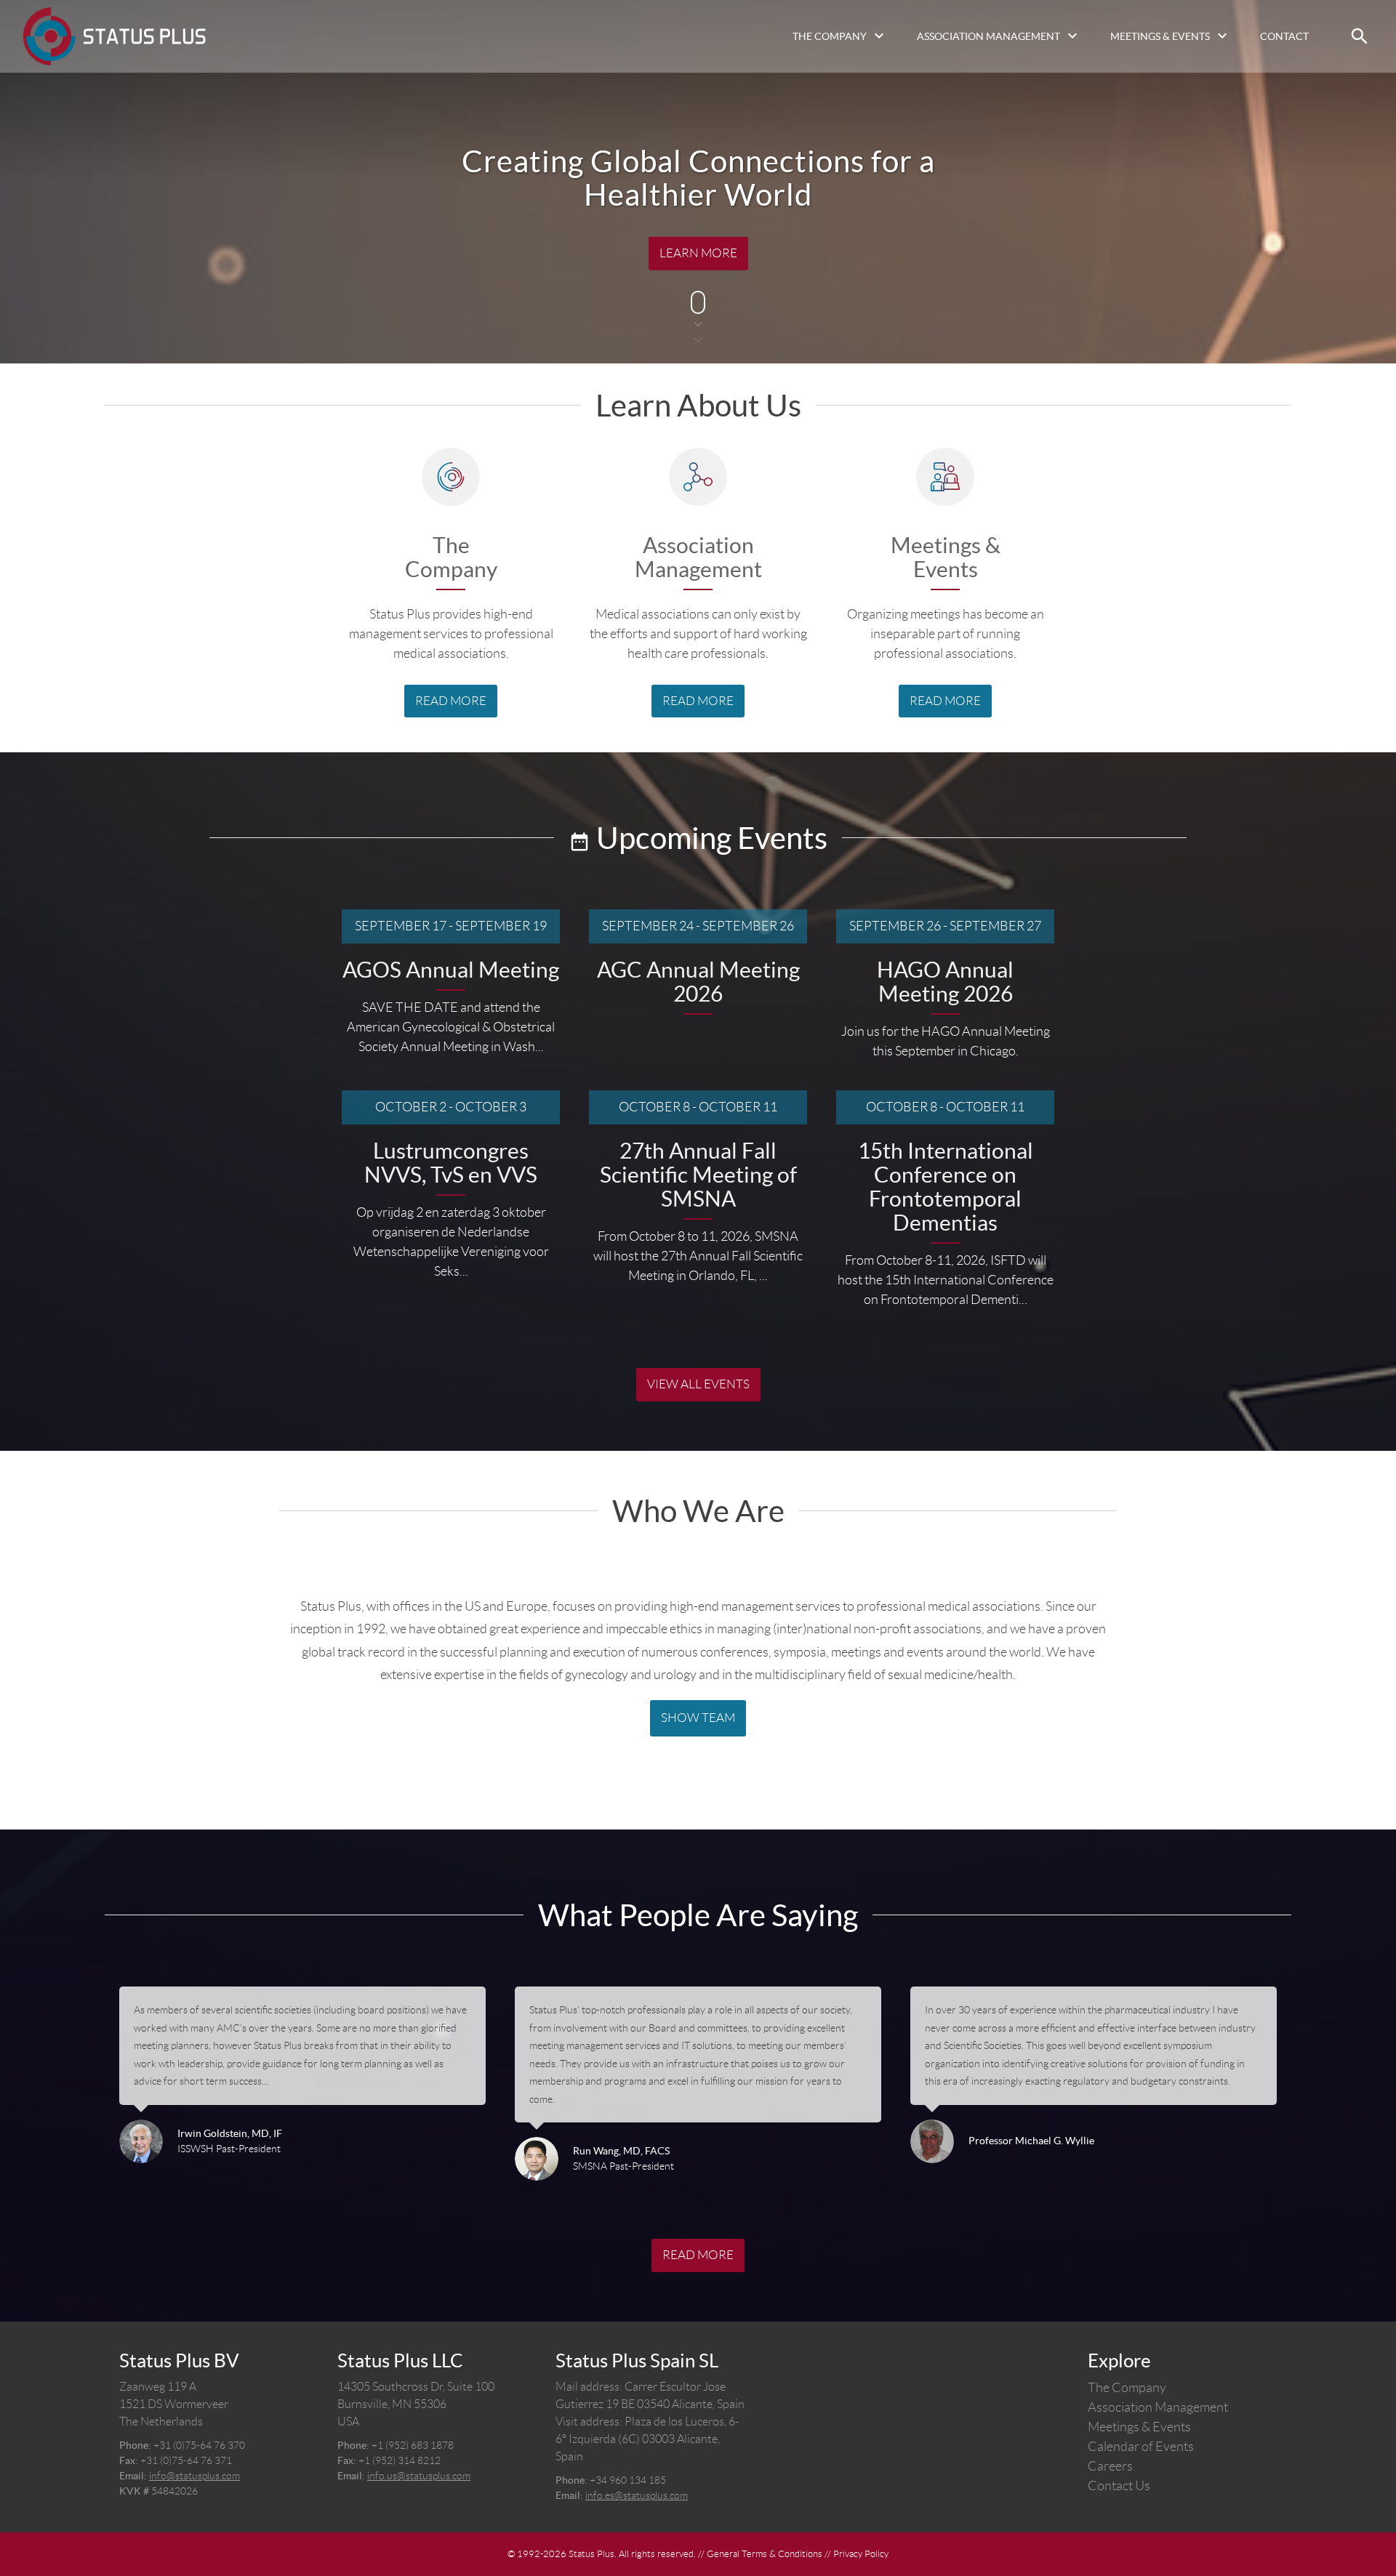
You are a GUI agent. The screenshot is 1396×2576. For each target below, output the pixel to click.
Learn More (698, 253)
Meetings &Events (946, 558)
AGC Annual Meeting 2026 (698, 982)
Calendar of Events (1141, 2447)
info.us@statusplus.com (419, 2476)
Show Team (698, 1718)
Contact (1284, 36)
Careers (1110, 2466)
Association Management (988, 36)
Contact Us (1119, 2486)
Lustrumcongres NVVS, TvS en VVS (451, 1163)
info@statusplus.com (194, 2476)
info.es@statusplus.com (637, 2495)
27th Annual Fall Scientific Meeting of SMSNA (698, 1175)
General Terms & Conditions (765, 2554)
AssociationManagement (698, 558)
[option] (302, 2084)
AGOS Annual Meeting (451, 970)
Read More (451, 701)
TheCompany (451, 558)
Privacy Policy (861, 2554)
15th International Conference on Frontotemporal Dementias (946, 1187)
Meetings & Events (1160, 36)
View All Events (698, 1384)
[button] (1360, 36)
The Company (830, 36)
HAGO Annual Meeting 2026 (945, 982)
